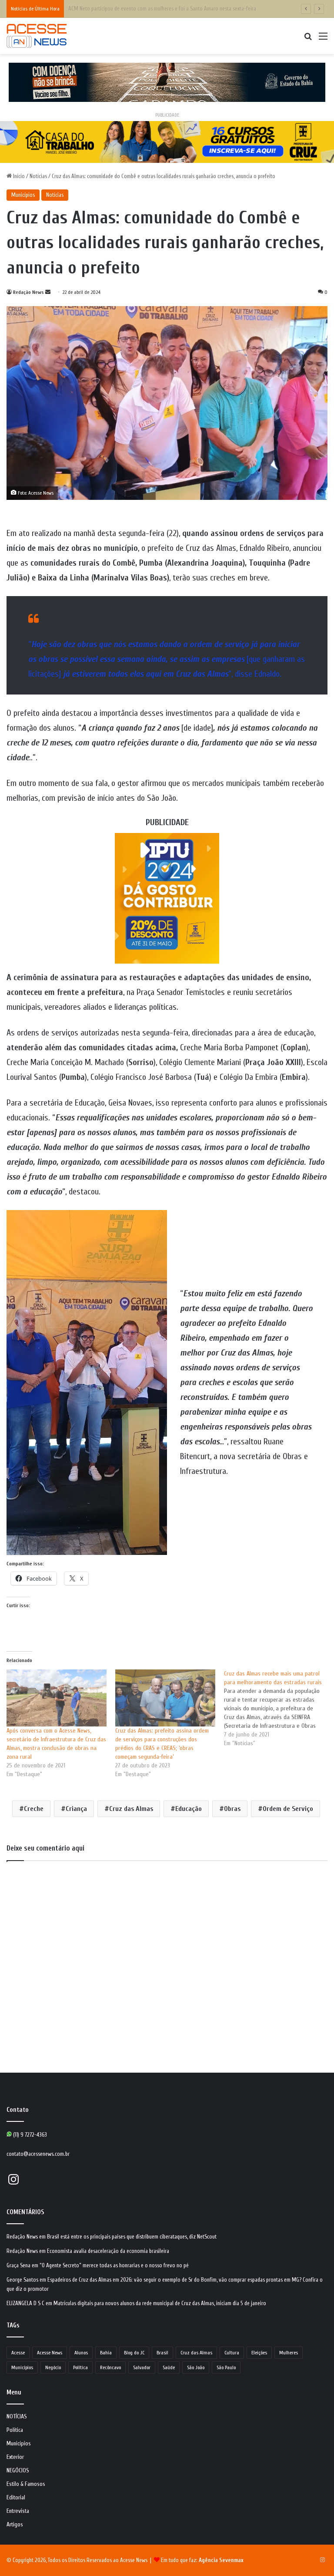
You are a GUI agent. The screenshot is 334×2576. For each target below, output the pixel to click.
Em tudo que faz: (202, 2560)
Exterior (15, 2457)
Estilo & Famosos (26, 2484)
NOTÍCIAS (17, 2417)
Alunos (81, 2353)
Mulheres (289, 2353)
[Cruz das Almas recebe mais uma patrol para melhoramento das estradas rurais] (278, 1709)
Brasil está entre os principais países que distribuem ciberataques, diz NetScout (132, 2237)
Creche (34, 1809)
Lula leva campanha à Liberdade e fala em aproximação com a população (147, 8)
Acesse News (50, 2353)
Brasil (162, 2353)
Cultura (232, 2353)
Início (18, 176)
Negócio (53, 2367)
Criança (76, 1809)
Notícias (38, 176)
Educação (189, 1809)
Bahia (106, 2353)
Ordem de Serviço (288, 1809)
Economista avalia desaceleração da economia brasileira (108, 2251)
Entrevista (18, 2511)
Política (80, 2367)
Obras (232, 1809)
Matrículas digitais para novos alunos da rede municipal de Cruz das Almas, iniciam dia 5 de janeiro (160, 2303)
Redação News (28, 292)
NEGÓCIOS (18, 2471)
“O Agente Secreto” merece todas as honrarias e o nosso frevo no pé (114, 2265)
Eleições (259, 2353)
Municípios (23, 195)
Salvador (142, 2367)
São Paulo (226, 2367)
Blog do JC (134, 2353)
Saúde (169, 2367)
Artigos (15, 2525)
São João (196, 2367)
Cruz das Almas (131, 1809)
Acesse (18, 2353)
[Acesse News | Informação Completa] (37, 36)
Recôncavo (110, 2367)
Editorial (16, 2498)
